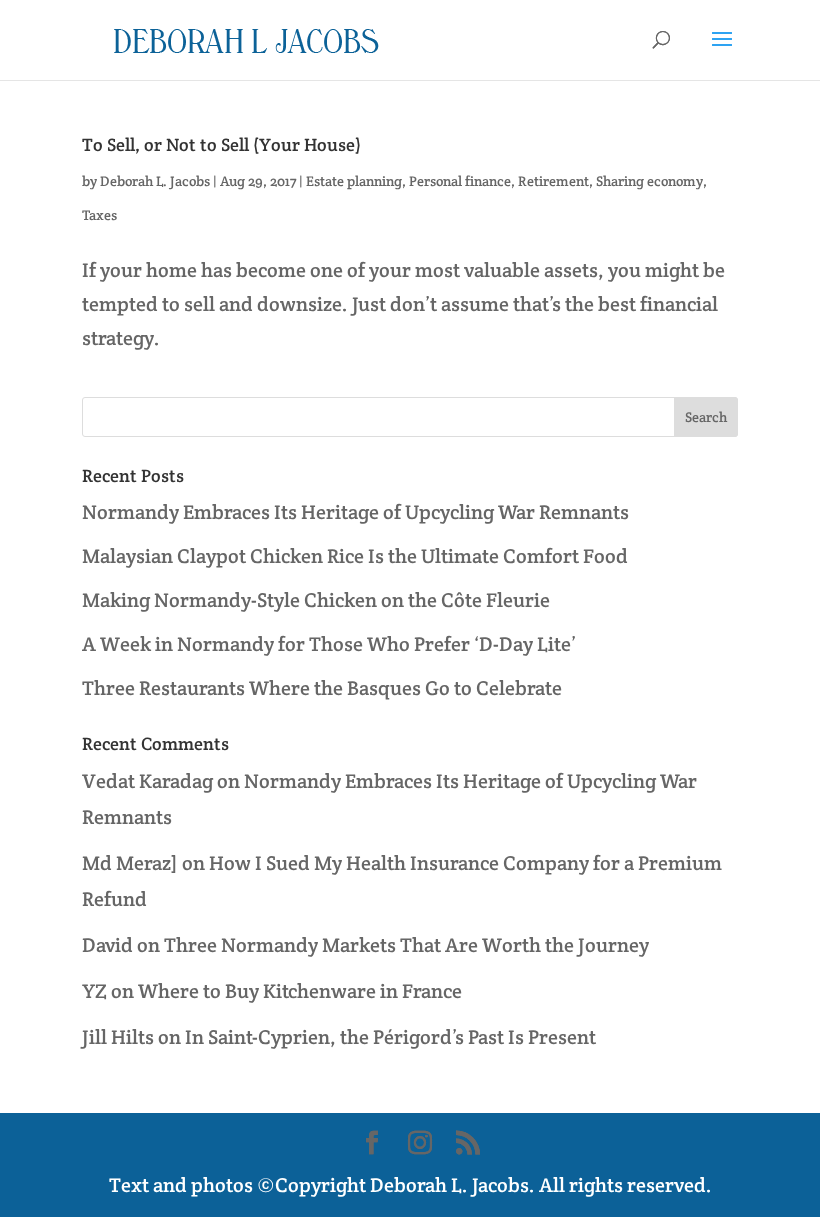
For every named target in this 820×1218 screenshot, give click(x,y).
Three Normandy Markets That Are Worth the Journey (406, 945)
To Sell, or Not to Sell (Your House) (221, 144)
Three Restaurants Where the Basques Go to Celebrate (322, 688)
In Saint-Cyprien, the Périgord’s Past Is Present (390, 1037)
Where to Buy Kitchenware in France (300, 991)
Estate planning (354, 181)
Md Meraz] (130, 863)
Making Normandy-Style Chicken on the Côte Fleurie (316, 600)
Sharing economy (649, 181)
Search (706, 417)
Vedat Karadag (147, 781)
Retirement (553, 181)
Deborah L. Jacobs (155, 181)
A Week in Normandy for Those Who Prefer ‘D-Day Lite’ (329, 644)
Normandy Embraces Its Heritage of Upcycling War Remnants (355, 512)
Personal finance (460, 181)
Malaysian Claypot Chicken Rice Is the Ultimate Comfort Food (355, 556)
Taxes (99, 215)
